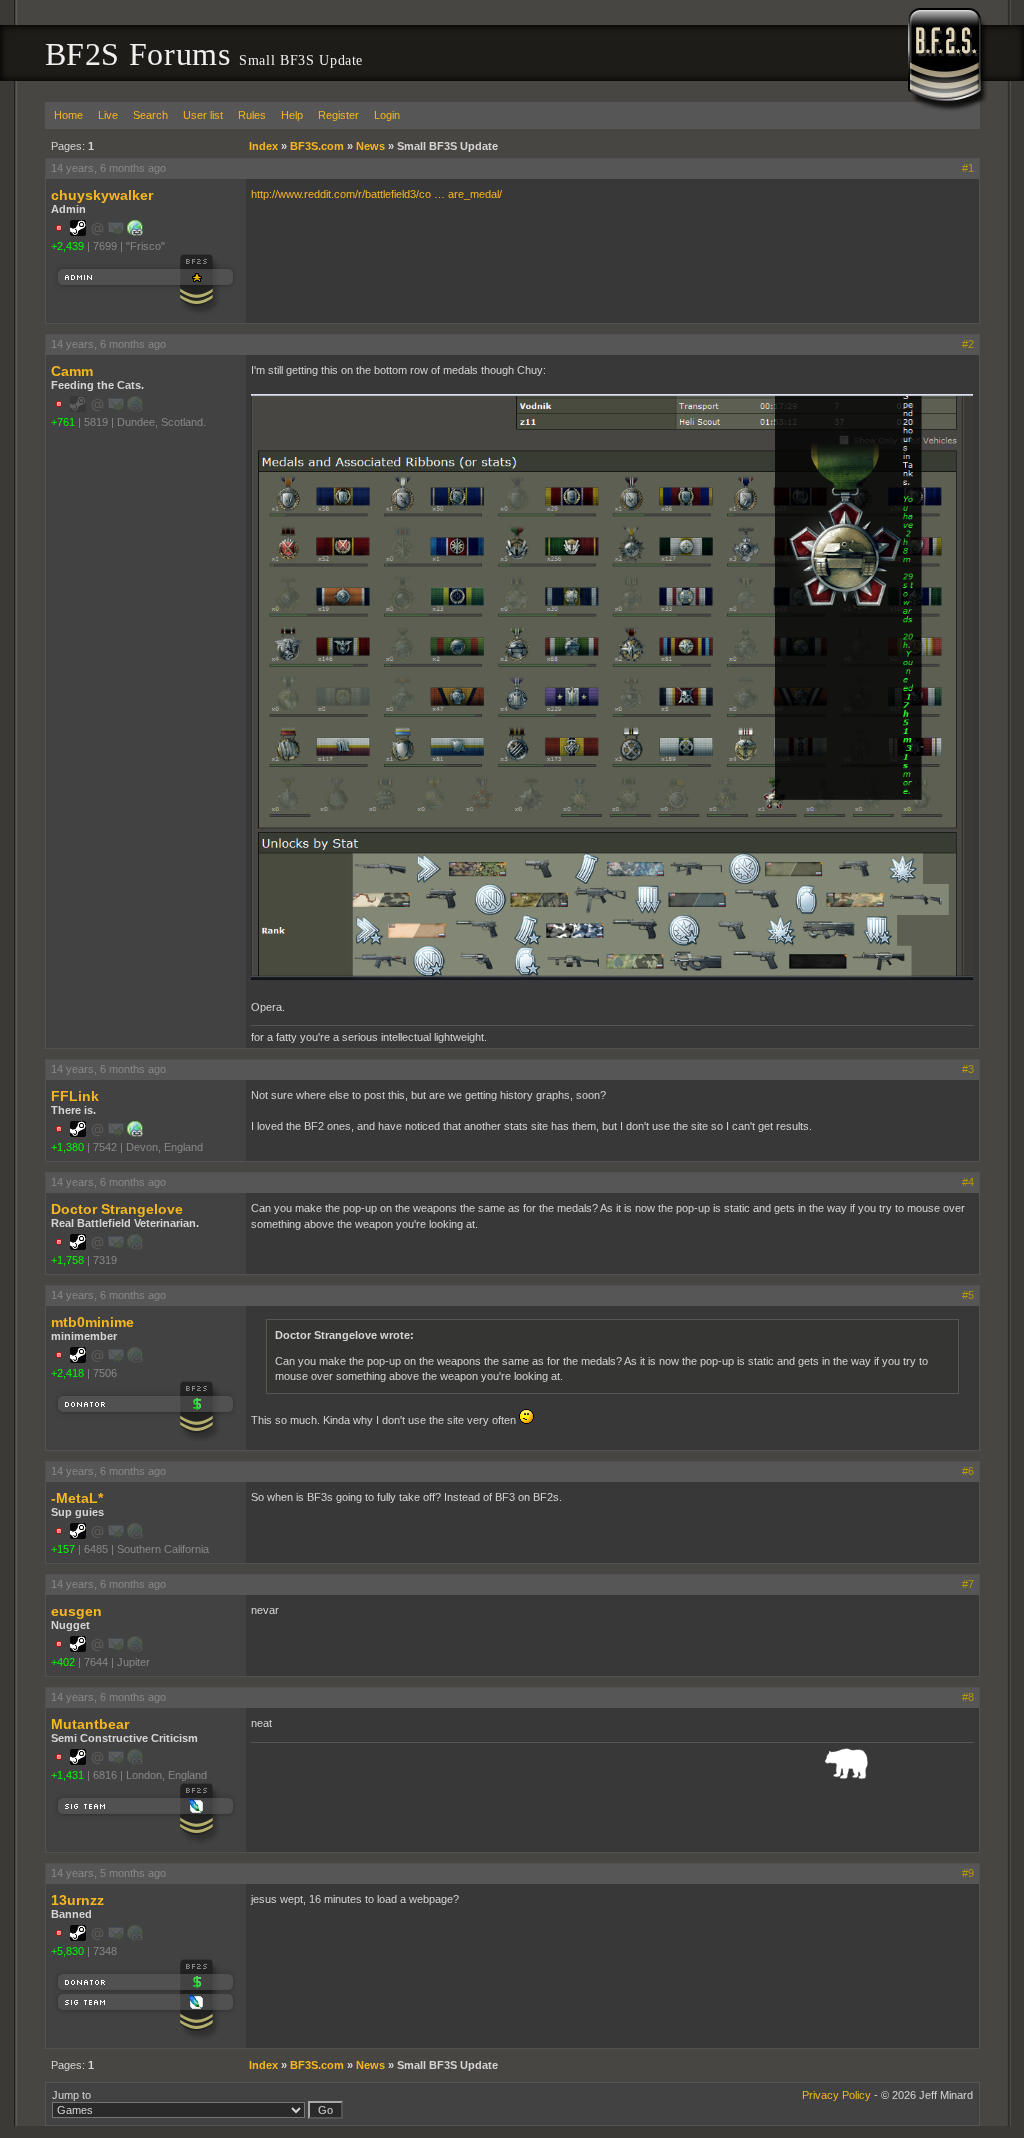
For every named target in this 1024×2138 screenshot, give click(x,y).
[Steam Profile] (78, 232)
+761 (63, 422)
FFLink (75, 1096)
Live (108, 115)
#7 (968, 1584)
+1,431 (67, 1775)
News (370, 146)
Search (150, 115)
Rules (252, 115)
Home (68, 115)
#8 (968, 1697)
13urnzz (77, 1900)
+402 (63, 1662)
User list (203, 115)
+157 (63, 1549)
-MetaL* (77, 1498)
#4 (968, 1182)
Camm (72, 371)
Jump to (71, 2095)
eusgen (76, 1611)
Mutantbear (90, 1724)
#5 (968, 1295)
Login (387, 115)
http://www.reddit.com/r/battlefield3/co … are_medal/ (376, 194)
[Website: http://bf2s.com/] (135, 232)
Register (338, 115)
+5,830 (67, 1951)
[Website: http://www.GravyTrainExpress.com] (135, 1133)
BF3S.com (317, 146)
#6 (968, 1471)
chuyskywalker (102, 195)
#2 (968, 344)
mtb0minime (92, 1322)
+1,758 (67, 1260)
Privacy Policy (836, 2095)
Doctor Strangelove (117, 1209)
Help (292, 115)
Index (263, 146)
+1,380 (67, 1147)
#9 (968, 1873)
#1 (968, 168)
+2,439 (67, 246)
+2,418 (67, 1373)
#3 (968, 1069)
